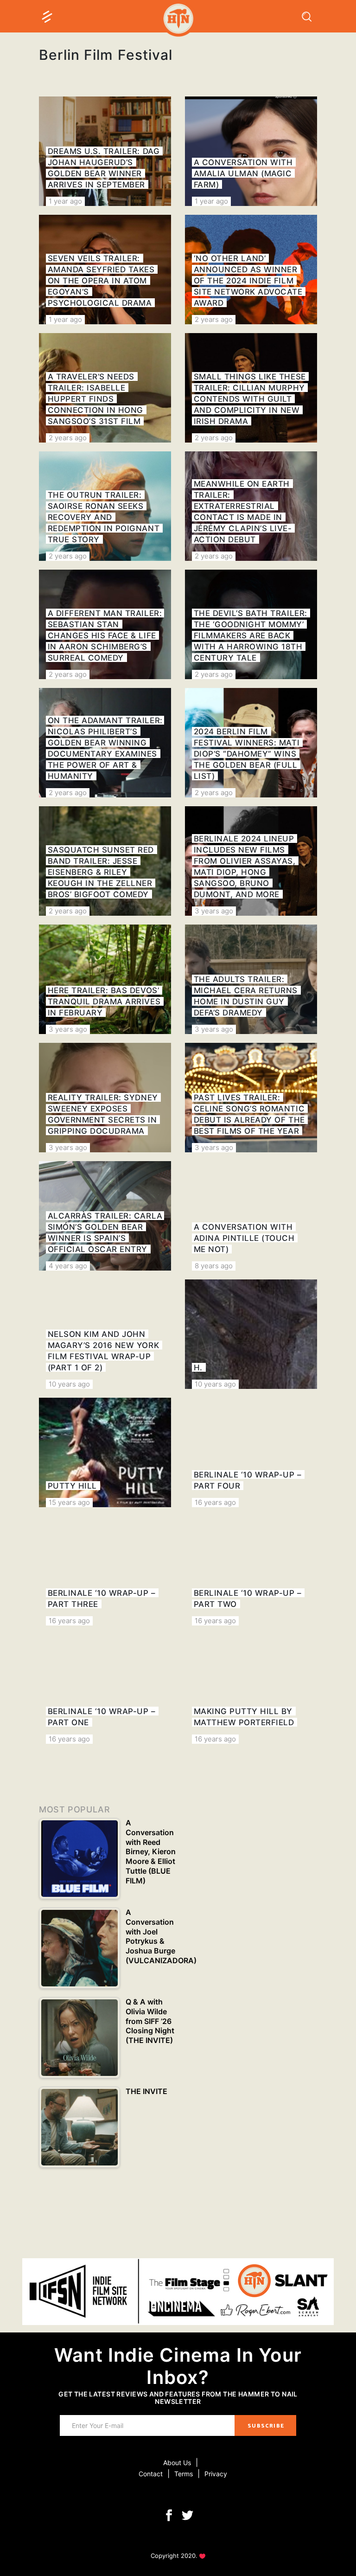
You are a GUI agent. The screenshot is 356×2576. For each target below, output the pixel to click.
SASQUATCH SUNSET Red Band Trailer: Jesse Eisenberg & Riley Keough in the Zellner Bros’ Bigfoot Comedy (101, 872)
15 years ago (69, 1502)
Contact (151, 2474)
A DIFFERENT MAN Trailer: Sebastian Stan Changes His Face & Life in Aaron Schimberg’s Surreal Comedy (105, 636)
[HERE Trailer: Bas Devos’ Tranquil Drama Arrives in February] (105, 979)
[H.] (251, 1334)
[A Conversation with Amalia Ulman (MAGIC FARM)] (251, 151)
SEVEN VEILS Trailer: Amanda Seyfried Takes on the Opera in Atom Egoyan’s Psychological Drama (101, 281)
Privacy (216, 2474)
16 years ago (215, 1502)
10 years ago (69, 1384)
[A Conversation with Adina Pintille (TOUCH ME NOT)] (251, 1216)
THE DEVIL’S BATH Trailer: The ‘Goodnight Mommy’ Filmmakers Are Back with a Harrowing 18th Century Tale (251, 636)
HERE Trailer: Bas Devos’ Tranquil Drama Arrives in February (104, 1002)
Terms (184, 2474)
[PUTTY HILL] (105, 1452)
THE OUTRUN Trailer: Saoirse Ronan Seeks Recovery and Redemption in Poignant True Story (104, 517)
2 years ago (214, 319)
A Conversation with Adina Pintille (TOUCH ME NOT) (244, 1238)
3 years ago (214, 911)
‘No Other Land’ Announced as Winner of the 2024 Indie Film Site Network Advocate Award (248, 281)
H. (198, 1368)
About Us (177, 2463)
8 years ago (214, 1266)
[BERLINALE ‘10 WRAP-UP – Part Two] (251, 1571)
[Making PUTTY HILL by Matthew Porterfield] (251, 1689)
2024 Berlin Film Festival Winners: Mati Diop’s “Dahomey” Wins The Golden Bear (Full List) (247, 754)
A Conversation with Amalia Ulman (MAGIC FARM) (243, 173)
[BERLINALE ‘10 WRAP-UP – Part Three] (105, 1571)
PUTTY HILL (72, 1486)
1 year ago (65, 201)
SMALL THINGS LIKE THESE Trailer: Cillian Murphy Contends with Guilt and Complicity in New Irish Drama (250, 399)
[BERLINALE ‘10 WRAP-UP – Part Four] (251, 1452)
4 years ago (68, 1266)
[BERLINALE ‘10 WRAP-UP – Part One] (105, 1689)
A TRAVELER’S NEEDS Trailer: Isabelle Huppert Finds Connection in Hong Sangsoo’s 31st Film (95, 399)
